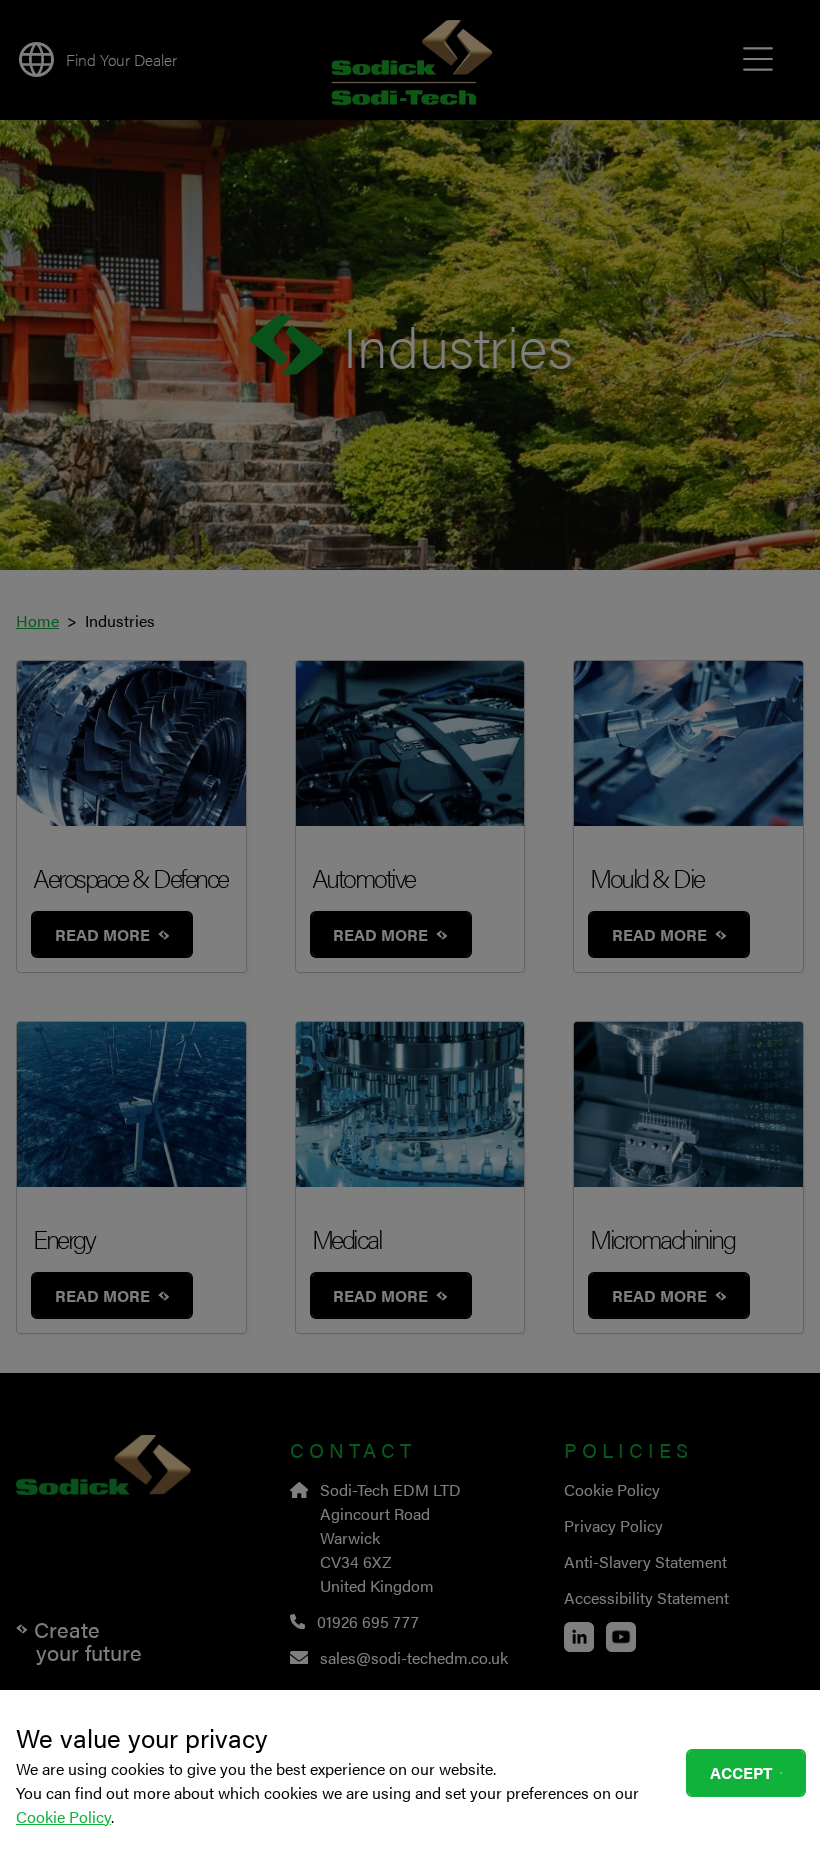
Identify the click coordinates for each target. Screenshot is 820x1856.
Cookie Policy (63, 1816)
